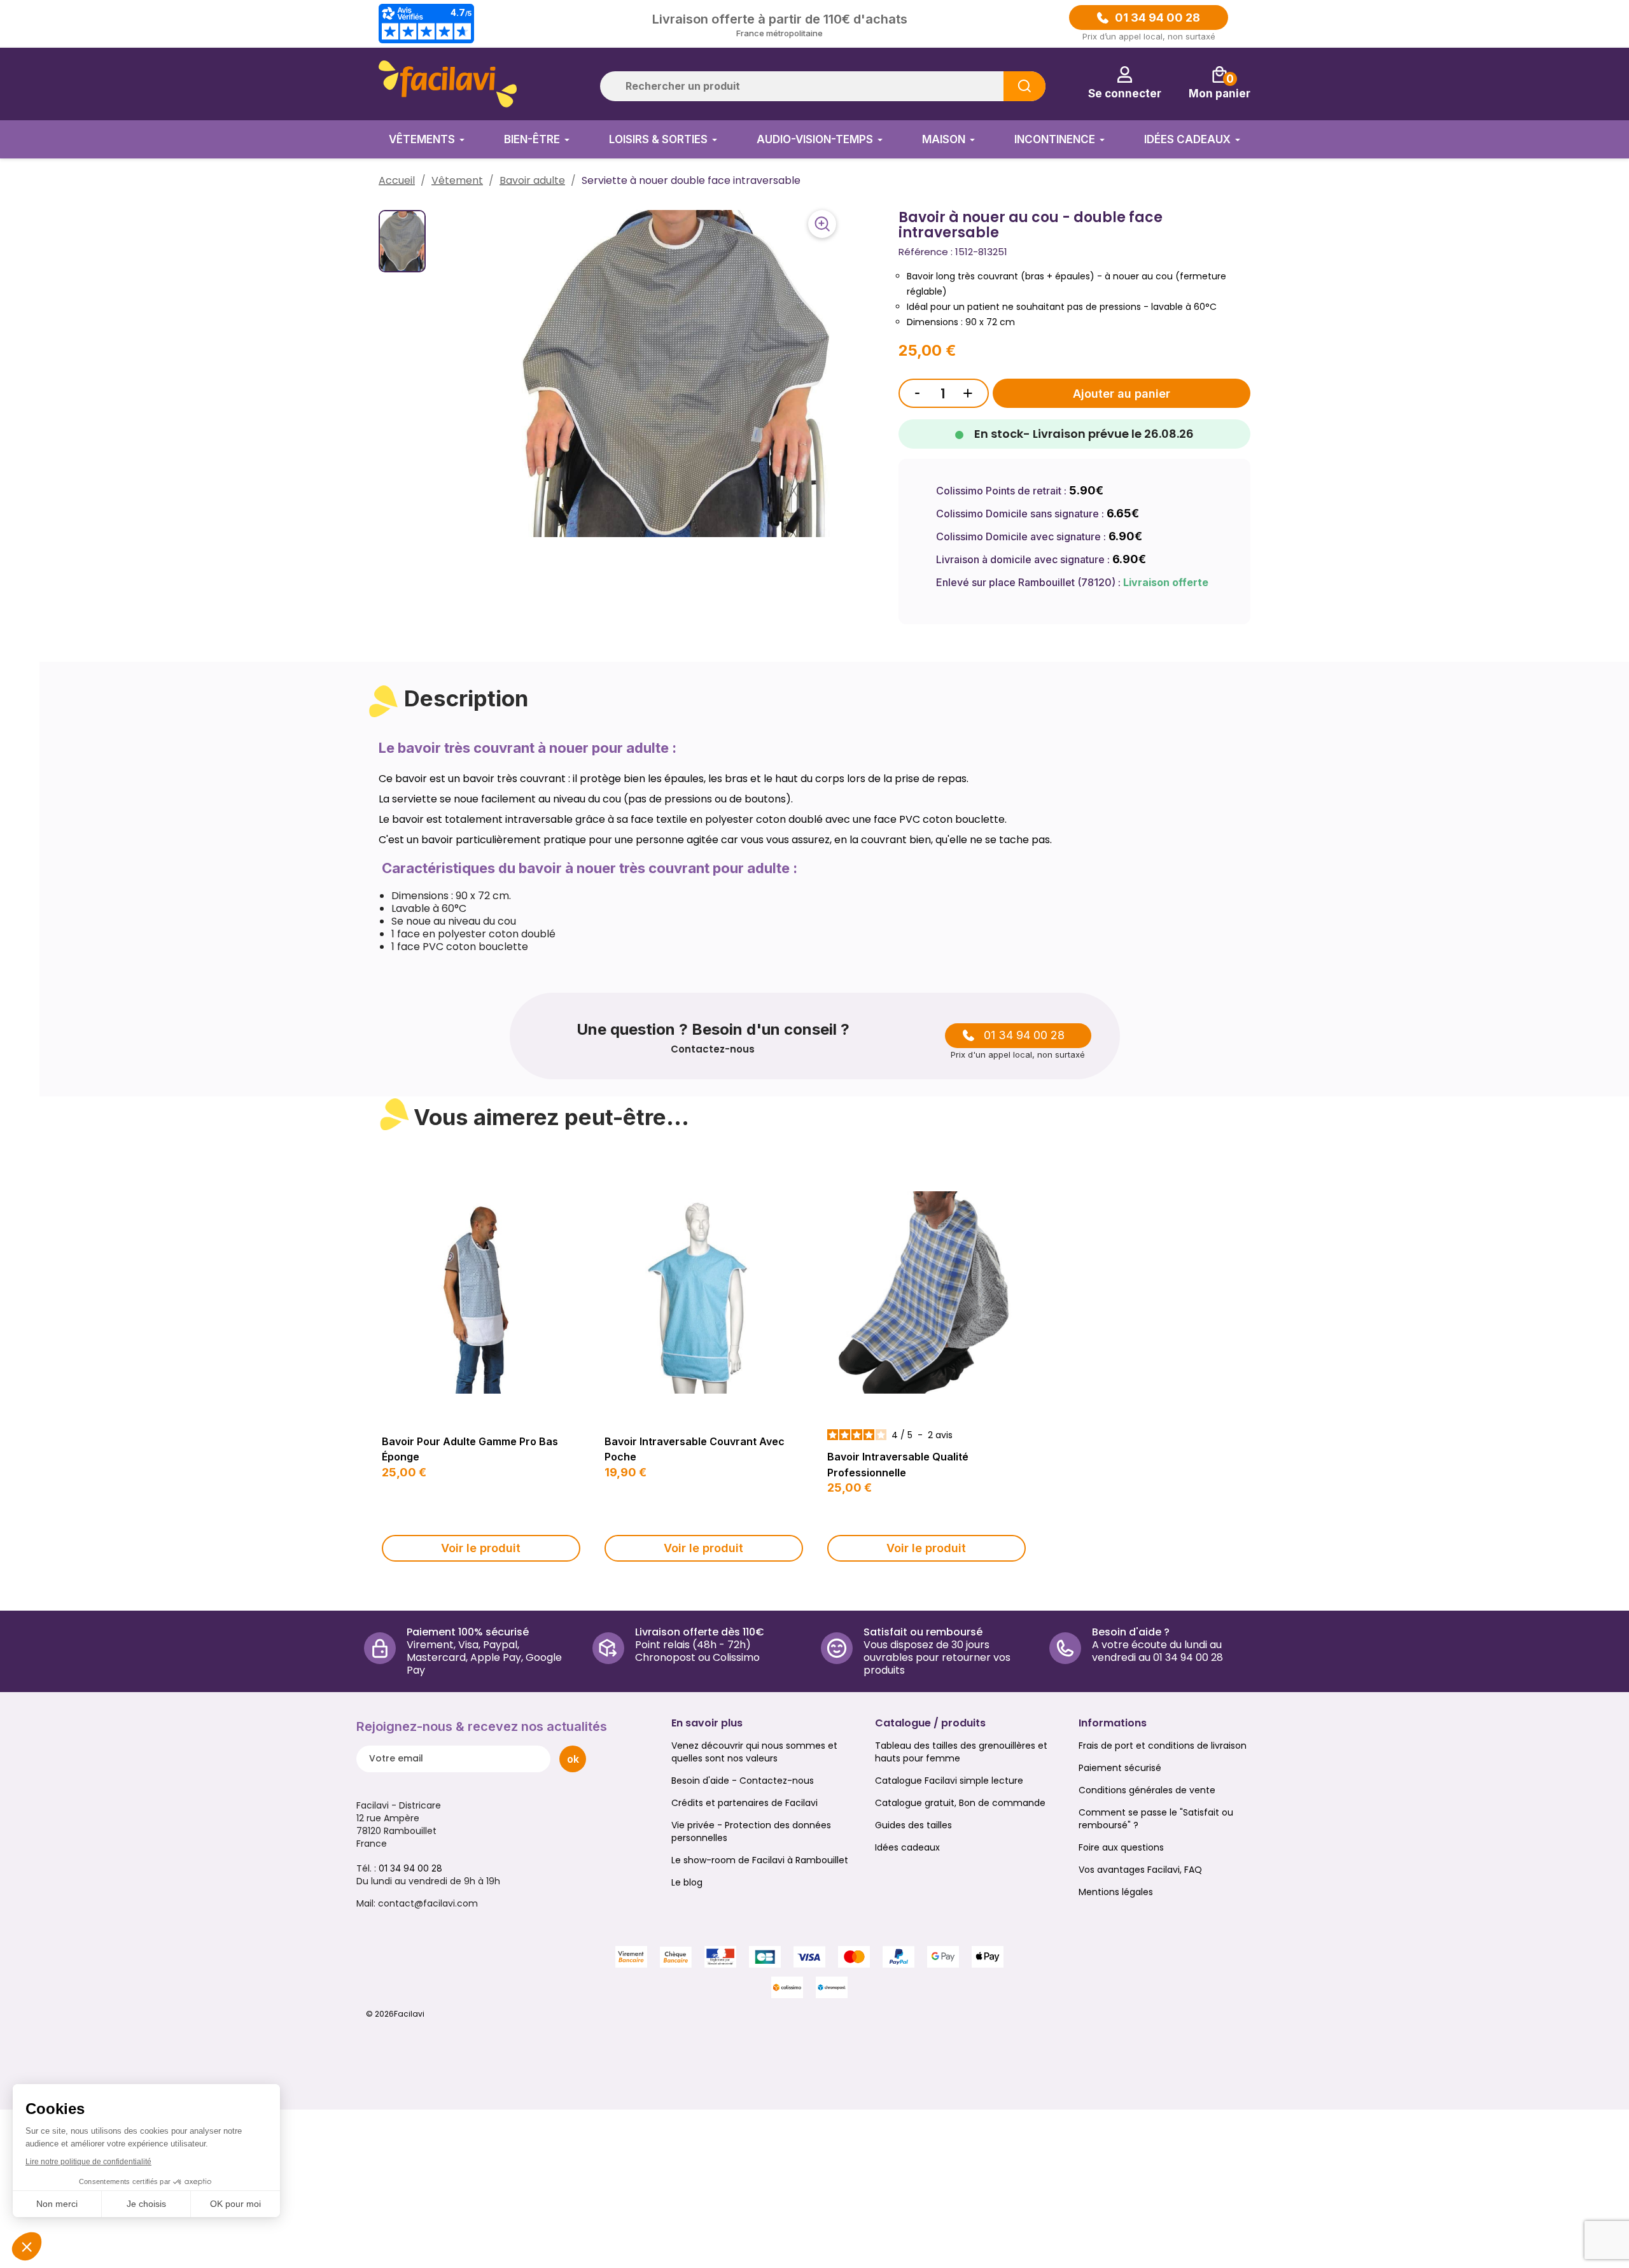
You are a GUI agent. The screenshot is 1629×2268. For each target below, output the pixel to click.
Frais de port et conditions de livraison (1163, 1746)
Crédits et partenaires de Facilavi (745, 1803)
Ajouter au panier (1122, 394)
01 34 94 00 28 (1157, 18)
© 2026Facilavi (395, 2014)
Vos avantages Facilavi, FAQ (1140, 1870)
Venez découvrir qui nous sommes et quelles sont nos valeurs (754, 1752)
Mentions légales (1116, 1892)
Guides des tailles (913, 1825)
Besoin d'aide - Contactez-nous (743, 1781)
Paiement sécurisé (1120, 1768)
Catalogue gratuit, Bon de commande (960, 1803)
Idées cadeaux (907, 1847)
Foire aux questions (1121, 1847)
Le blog (687, 1882)
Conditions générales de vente (1147, 1790)
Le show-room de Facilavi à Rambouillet (760, 1860)
